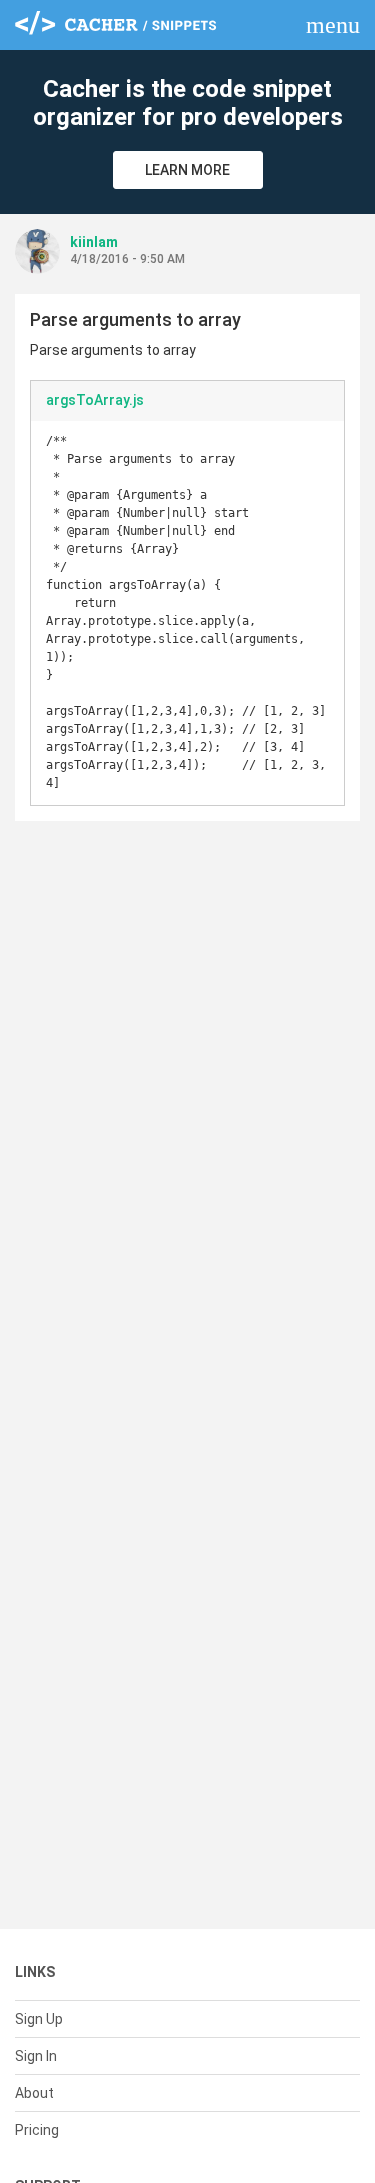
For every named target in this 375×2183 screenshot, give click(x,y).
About (34, 2093)
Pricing (37, 2130)
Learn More (187, 170)
